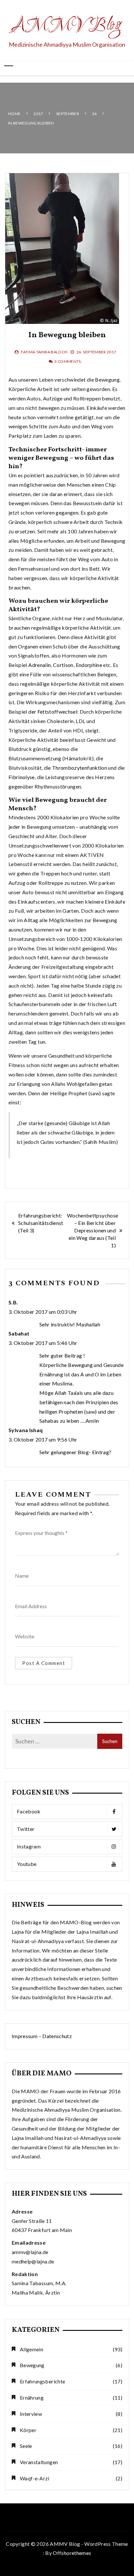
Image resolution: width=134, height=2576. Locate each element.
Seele (26, 2446)
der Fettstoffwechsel (53, 712)
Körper (28, 2430)
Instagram (29, 1846)
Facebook (29, 1811)
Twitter (26, 1829)
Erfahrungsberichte (42, 2381)
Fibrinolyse (22, 777)
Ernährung (32, 2398)
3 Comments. (68, 361)
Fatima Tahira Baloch (44, 352)
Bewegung (32, 2365)
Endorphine (89, 665)
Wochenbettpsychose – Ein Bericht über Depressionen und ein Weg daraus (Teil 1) (93, 1230)
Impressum (25, 2036)
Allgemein (32, 2349)
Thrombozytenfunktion (80, 768)
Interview (31, 2414)
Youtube (27, 1864)
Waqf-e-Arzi (35, 2478)
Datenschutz (57, 2036)
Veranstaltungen (39, 2462)
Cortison (63, 665)
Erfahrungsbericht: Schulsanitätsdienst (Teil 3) (41, 1223)
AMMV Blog (67, 26)
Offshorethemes (72, 2553)
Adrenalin (40, 665)
